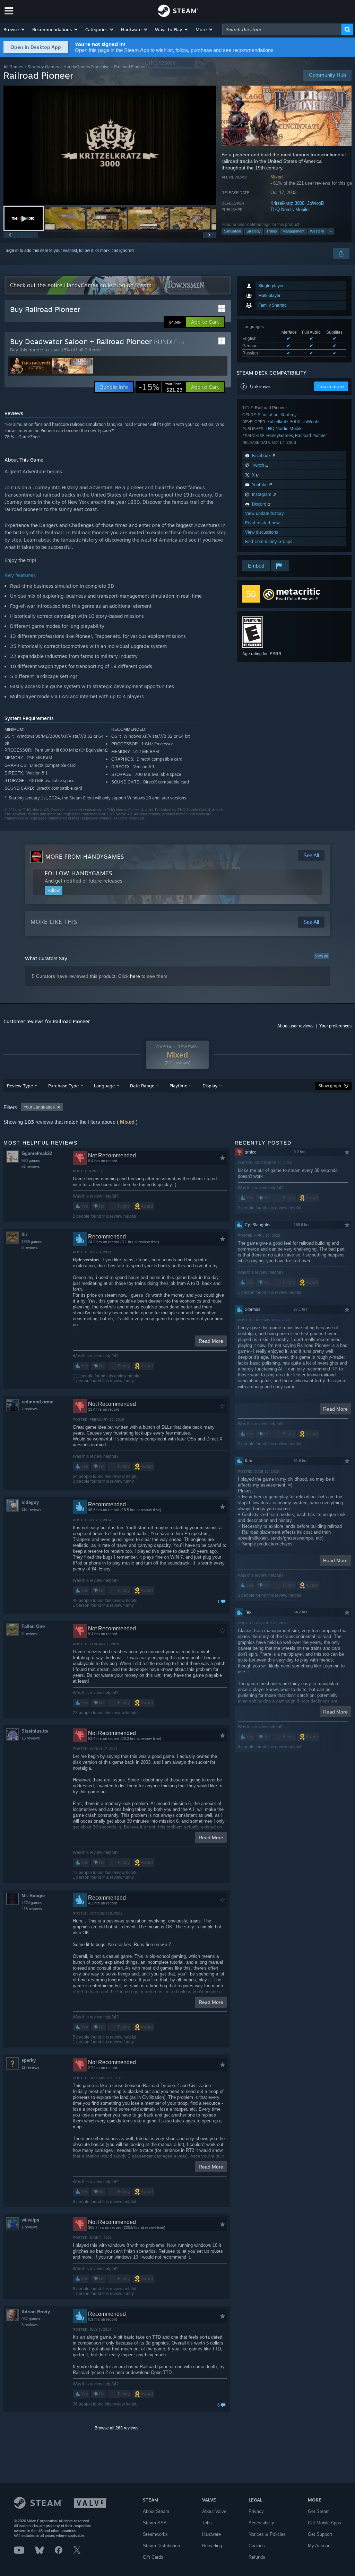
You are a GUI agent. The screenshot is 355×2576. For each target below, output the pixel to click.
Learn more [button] (331, 386)
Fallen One (33, 1626)
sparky (29, 2060)
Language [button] (104, 1086)
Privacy (256, 2511)
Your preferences (335, 1026)
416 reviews (32, 1909)
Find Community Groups (269, 541)
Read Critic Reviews (295, 599)
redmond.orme (37, 1402)
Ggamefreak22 (37, 1153)
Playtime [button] (178, 1086)
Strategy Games (43, 67)
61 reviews (31, 1166)
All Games (13, 67)
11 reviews (31, 2067)
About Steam (156, 2511)
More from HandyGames (85, 857)
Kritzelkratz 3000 (287, 203)
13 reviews (31, 1738)
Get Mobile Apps (324, 2523)
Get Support (320, 2534)
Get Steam (319, 2511)
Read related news (263, 523)
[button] (14, 29)
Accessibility (261, 2523)
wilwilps (30, 2220)
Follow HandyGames (79, 873)
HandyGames (280, 435)
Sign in (12, 251)
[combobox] (282, 29)
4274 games (32, 1903)
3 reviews (30, 1633)
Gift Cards (153, 2557)
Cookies (257, 2546)
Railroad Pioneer (311, 435)
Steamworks (155, 2534)
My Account (320, 2546)
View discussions (262, 532)
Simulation (232, 231)
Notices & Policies (267, 2534)
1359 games (32, 1242)
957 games (31, 2319)
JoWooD (316, 203)
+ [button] (331, 231)
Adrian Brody (36, 2312)
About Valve (214, 2511)
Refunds (257, 2557)
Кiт (25, 1234)
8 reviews (30, 1247)
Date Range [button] (142, 1086)
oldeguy (30, 1502)
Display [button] (210, 1086)
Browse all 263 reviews (116, 2428)
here (135, 976)
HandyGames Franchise (86, 67)
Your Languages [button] (39, 1107)
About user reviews (295, 1026)
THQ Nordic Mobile (289, 209)
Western (317, 231)
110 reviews (32, 1509)
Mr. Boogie (33, 1896)
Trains (272, 231)
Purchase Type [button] (63, 1086)
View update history (265, 513)
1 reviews (30, 2227)
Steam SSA (155, 2523)
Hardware (211, 2534)
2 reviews (30, 1409)
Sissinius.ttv (35, 1731)
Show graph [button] (330, 1086)
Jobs (207, 2523)
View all (321, 956)
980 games (31, 1160)
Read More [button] (211, 1341)
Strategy (254, 231)
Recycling (212, 2546)
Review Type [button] (20, 1086)
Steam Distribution (161, 2546)
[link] (161, 387)
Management (293, 231)
